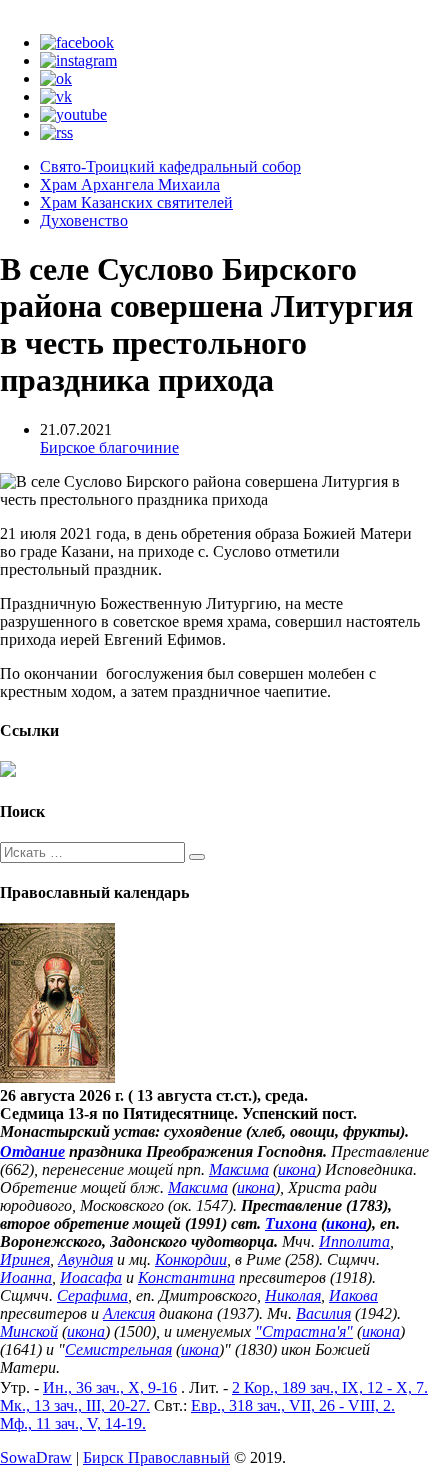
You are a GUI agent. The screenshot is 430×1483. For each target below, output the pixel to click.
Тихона (291, 1223)
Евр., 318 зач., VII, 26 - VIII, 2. (293, 1405)
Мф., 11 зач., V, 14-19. (73, 1423)
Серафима (92, 1295)
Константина (186, 1277)
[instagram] (78, 60)
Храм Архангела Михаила (130, 184)
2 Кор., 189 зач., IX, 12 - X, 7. (330, 1387)
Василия (323, 1313)
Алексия (129, 1313)
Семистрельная (118, 1349)
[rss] (56, 132)
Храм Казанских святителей (136, 202)
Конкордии (191, 1259)
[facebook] (77, 42)
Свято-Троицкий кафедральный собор (170, 166)
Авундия (85, 1259)
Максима (239, 1169)
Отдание (32, 1151)
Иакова (353, 1295)
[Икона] (57, 1077)
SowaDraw (36, 1457)
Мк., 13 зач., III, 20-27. (75, 1405)
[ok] (56, 78)
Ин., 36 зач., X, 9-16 (110, 1387)
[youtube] (73, 114)
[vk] (56, 96)
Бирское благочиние (109, 447)
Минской (29, 1331)
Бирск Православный (156, 1457)
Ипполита (354, 1241)
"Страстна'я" (304, 1331)
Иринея (25, 1259)
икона (297, 1169)
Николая (293, 1295)
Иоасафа (91, 1277)
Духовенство (84, 220)
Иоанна (26, 1277)
